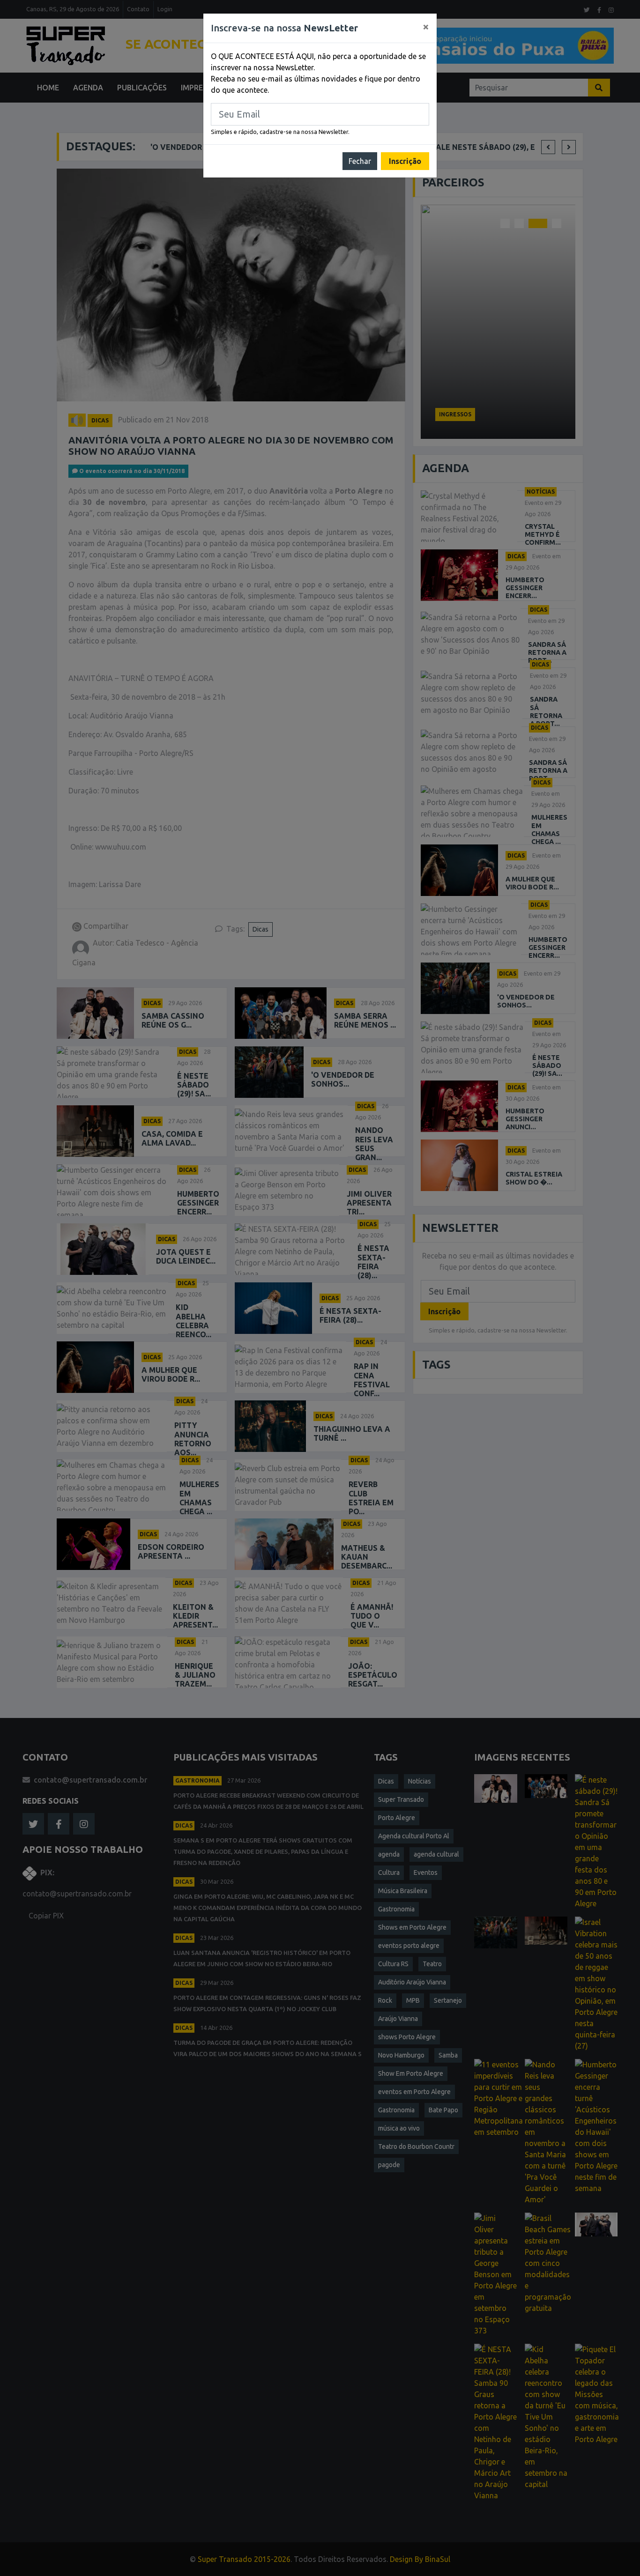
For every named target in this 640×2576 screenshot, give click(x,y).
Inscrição (405, 161)
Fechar (360, 161)
